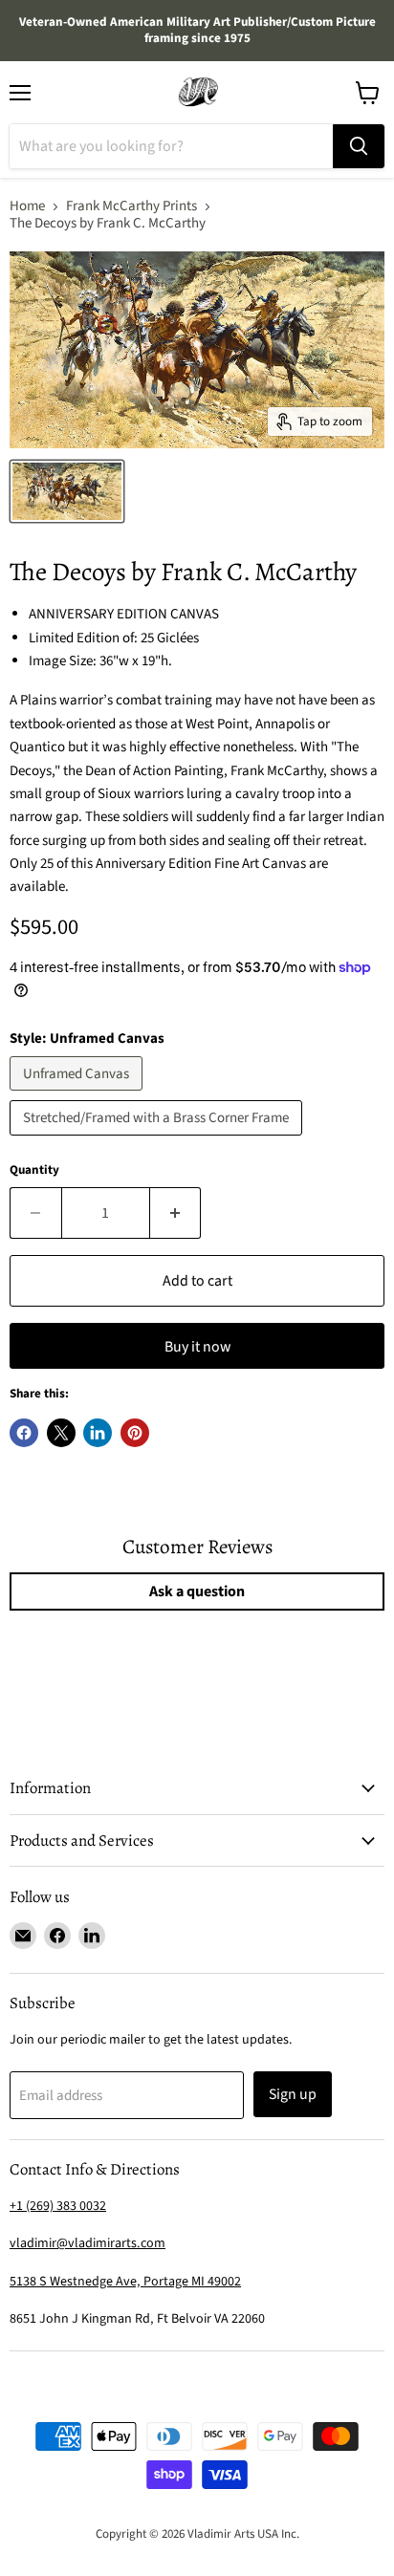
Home (27, 206)
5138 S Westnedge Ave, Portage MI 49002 (125, 2282)
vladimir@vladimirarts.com (88, 2243)
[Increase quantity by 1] (176, 1213)
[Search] (359, 146)
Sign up (293, 2094)
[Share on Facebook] (24, 1433)
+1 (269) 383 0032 (58, 2206)
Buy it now (197, 1347)
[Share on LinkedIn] (98, 1433)
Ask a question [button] (197, 1591)
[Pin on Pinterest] (135, 1433)
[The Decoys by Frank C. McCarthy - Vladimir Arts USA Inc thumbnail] (67, 491)
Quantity (34, 1170)
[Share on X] (61, 1433)
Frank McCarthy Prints (131, 206)
